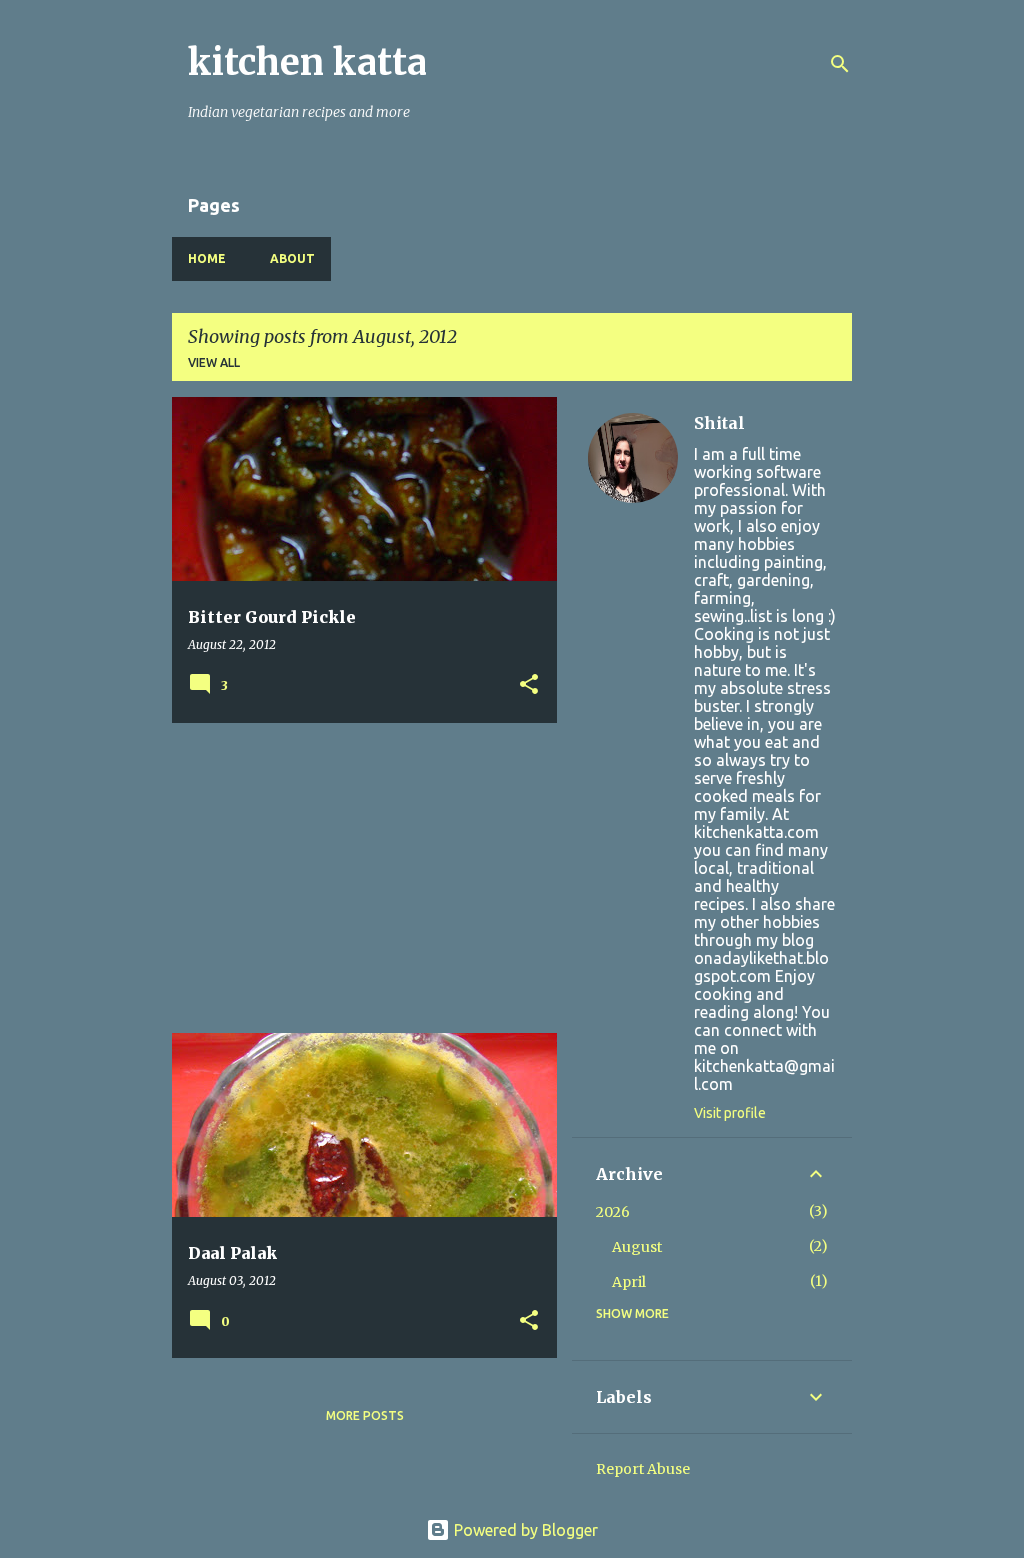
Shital (719, 423)
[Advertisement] (357, 878)
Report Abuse (643, 1469)
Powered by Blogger (524, 1530)
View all (214, 362)
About (292, 258)
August (637, 1247)
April (629, 1282)
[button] (529, 685)
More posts (365, 1415)
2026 (613, 1212)
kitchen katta (307, 62)
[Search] (840, 64)
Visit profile (730, 1113)
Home (207, 258)
